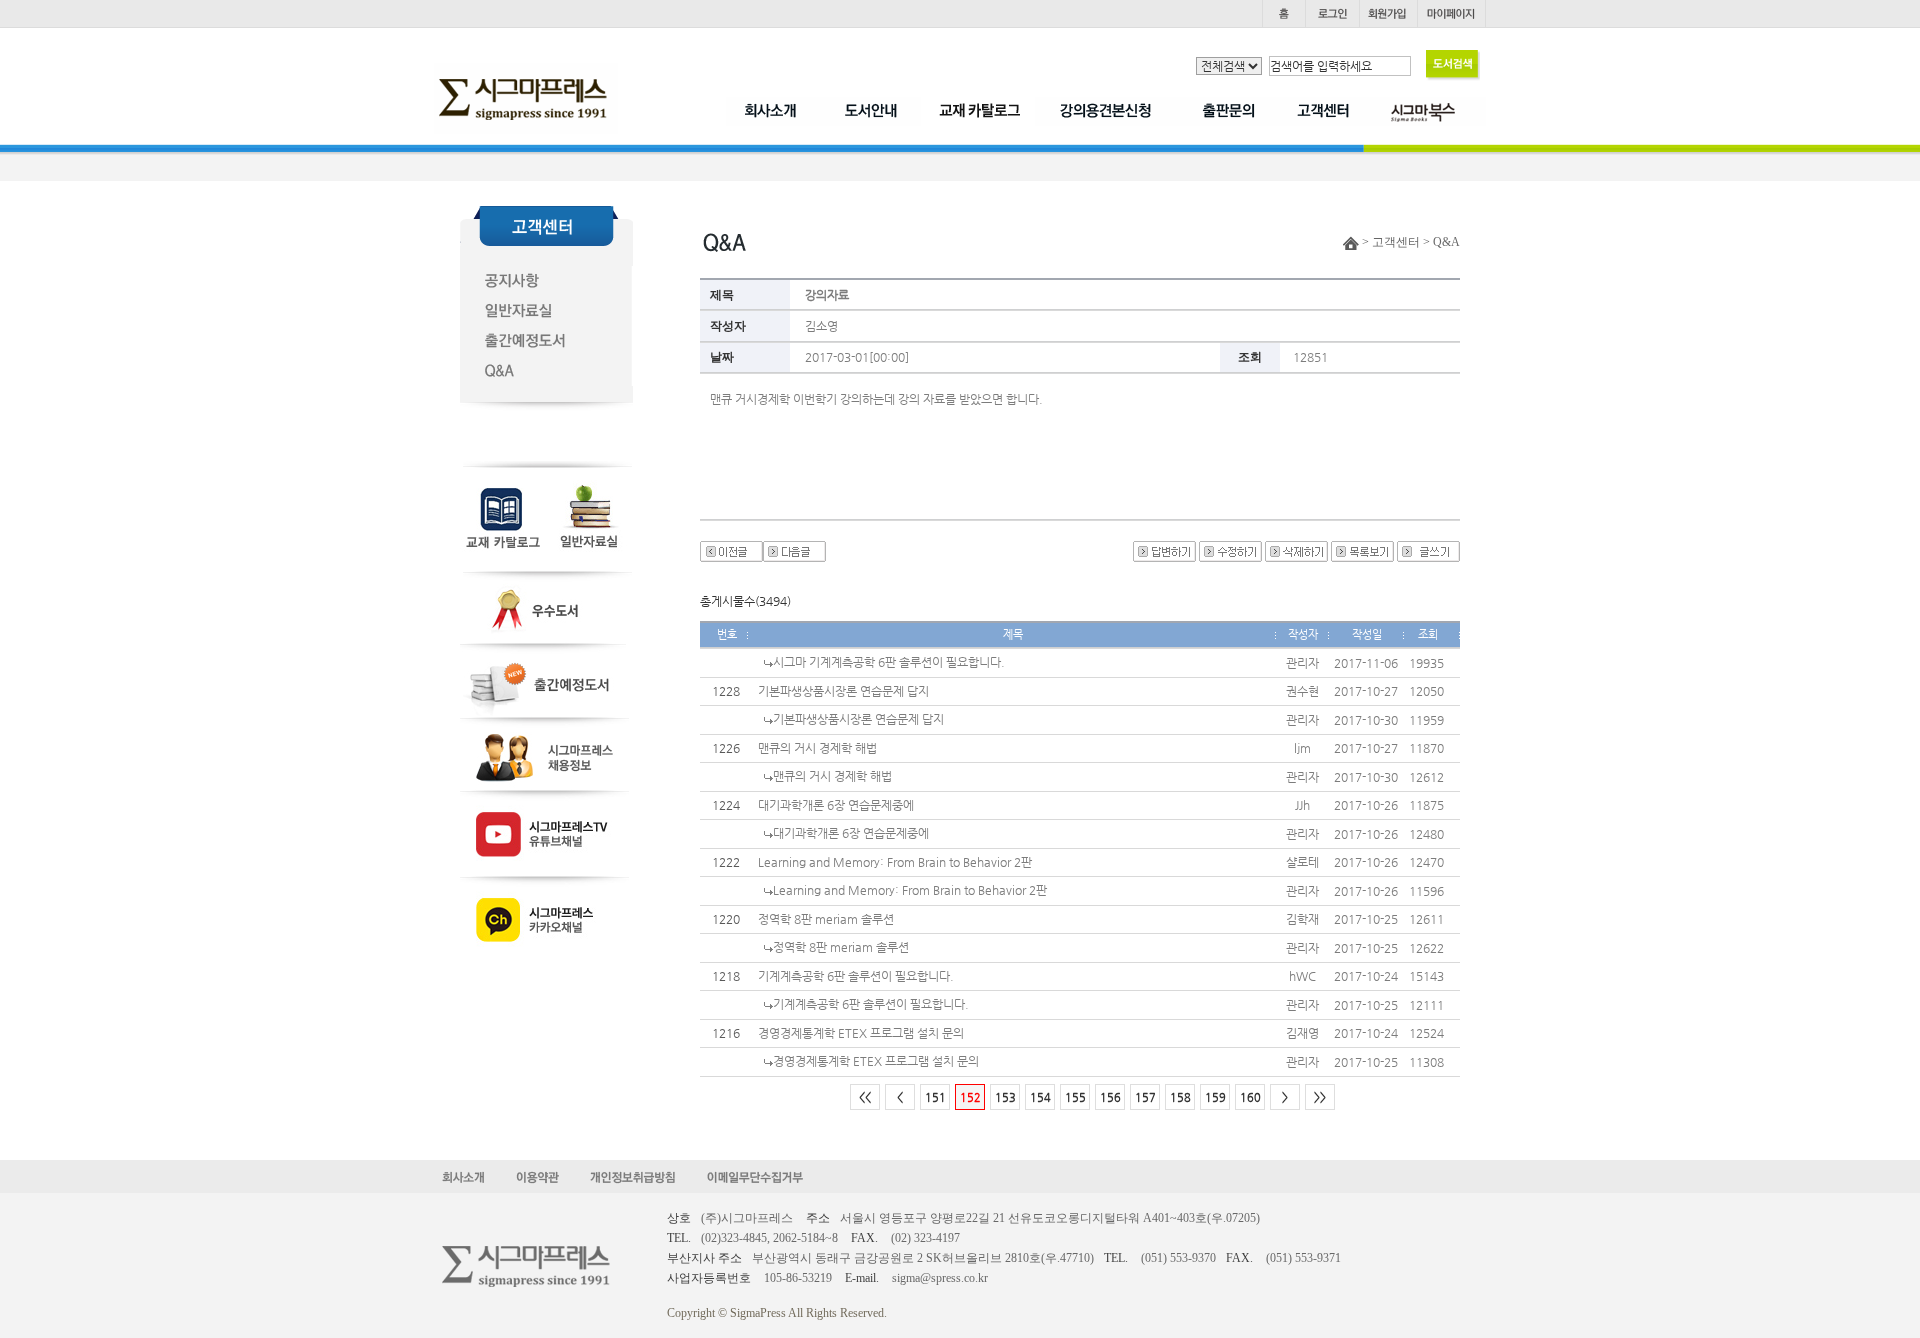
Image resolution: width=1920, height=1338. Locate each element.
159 (1215, 1097)
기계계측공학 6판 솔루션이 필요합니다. (856, 976)
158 (1180, 1097)
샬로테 (1302, 862)
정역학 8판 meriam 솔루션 (826, 919)
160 (1250, 1097)
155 (1075, 1097)
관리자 (1302, 663)
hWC (1302, 976)
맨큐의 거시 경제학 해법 (817, 748)
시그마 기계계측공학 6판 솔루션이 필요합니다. (889, 662)
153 (1005, 1097)
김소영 (821, 326)
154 (1040, 1097)
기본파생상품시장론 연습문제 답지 (843, 691)
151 (935, 1097)
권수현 (1302, 691)
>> (1320, 1097)
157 (1145, 1097)
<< (865, 1097)
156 (1110, 1097)
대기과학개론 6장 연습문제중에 (836, 805)
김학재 (1302, 919)
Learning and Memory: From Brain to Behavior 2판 (895, 862)
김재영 (1302, 1033)
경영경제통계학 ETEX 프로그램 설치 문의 (861, 1033)
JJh (1302, 805)
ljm (1302, 748)
